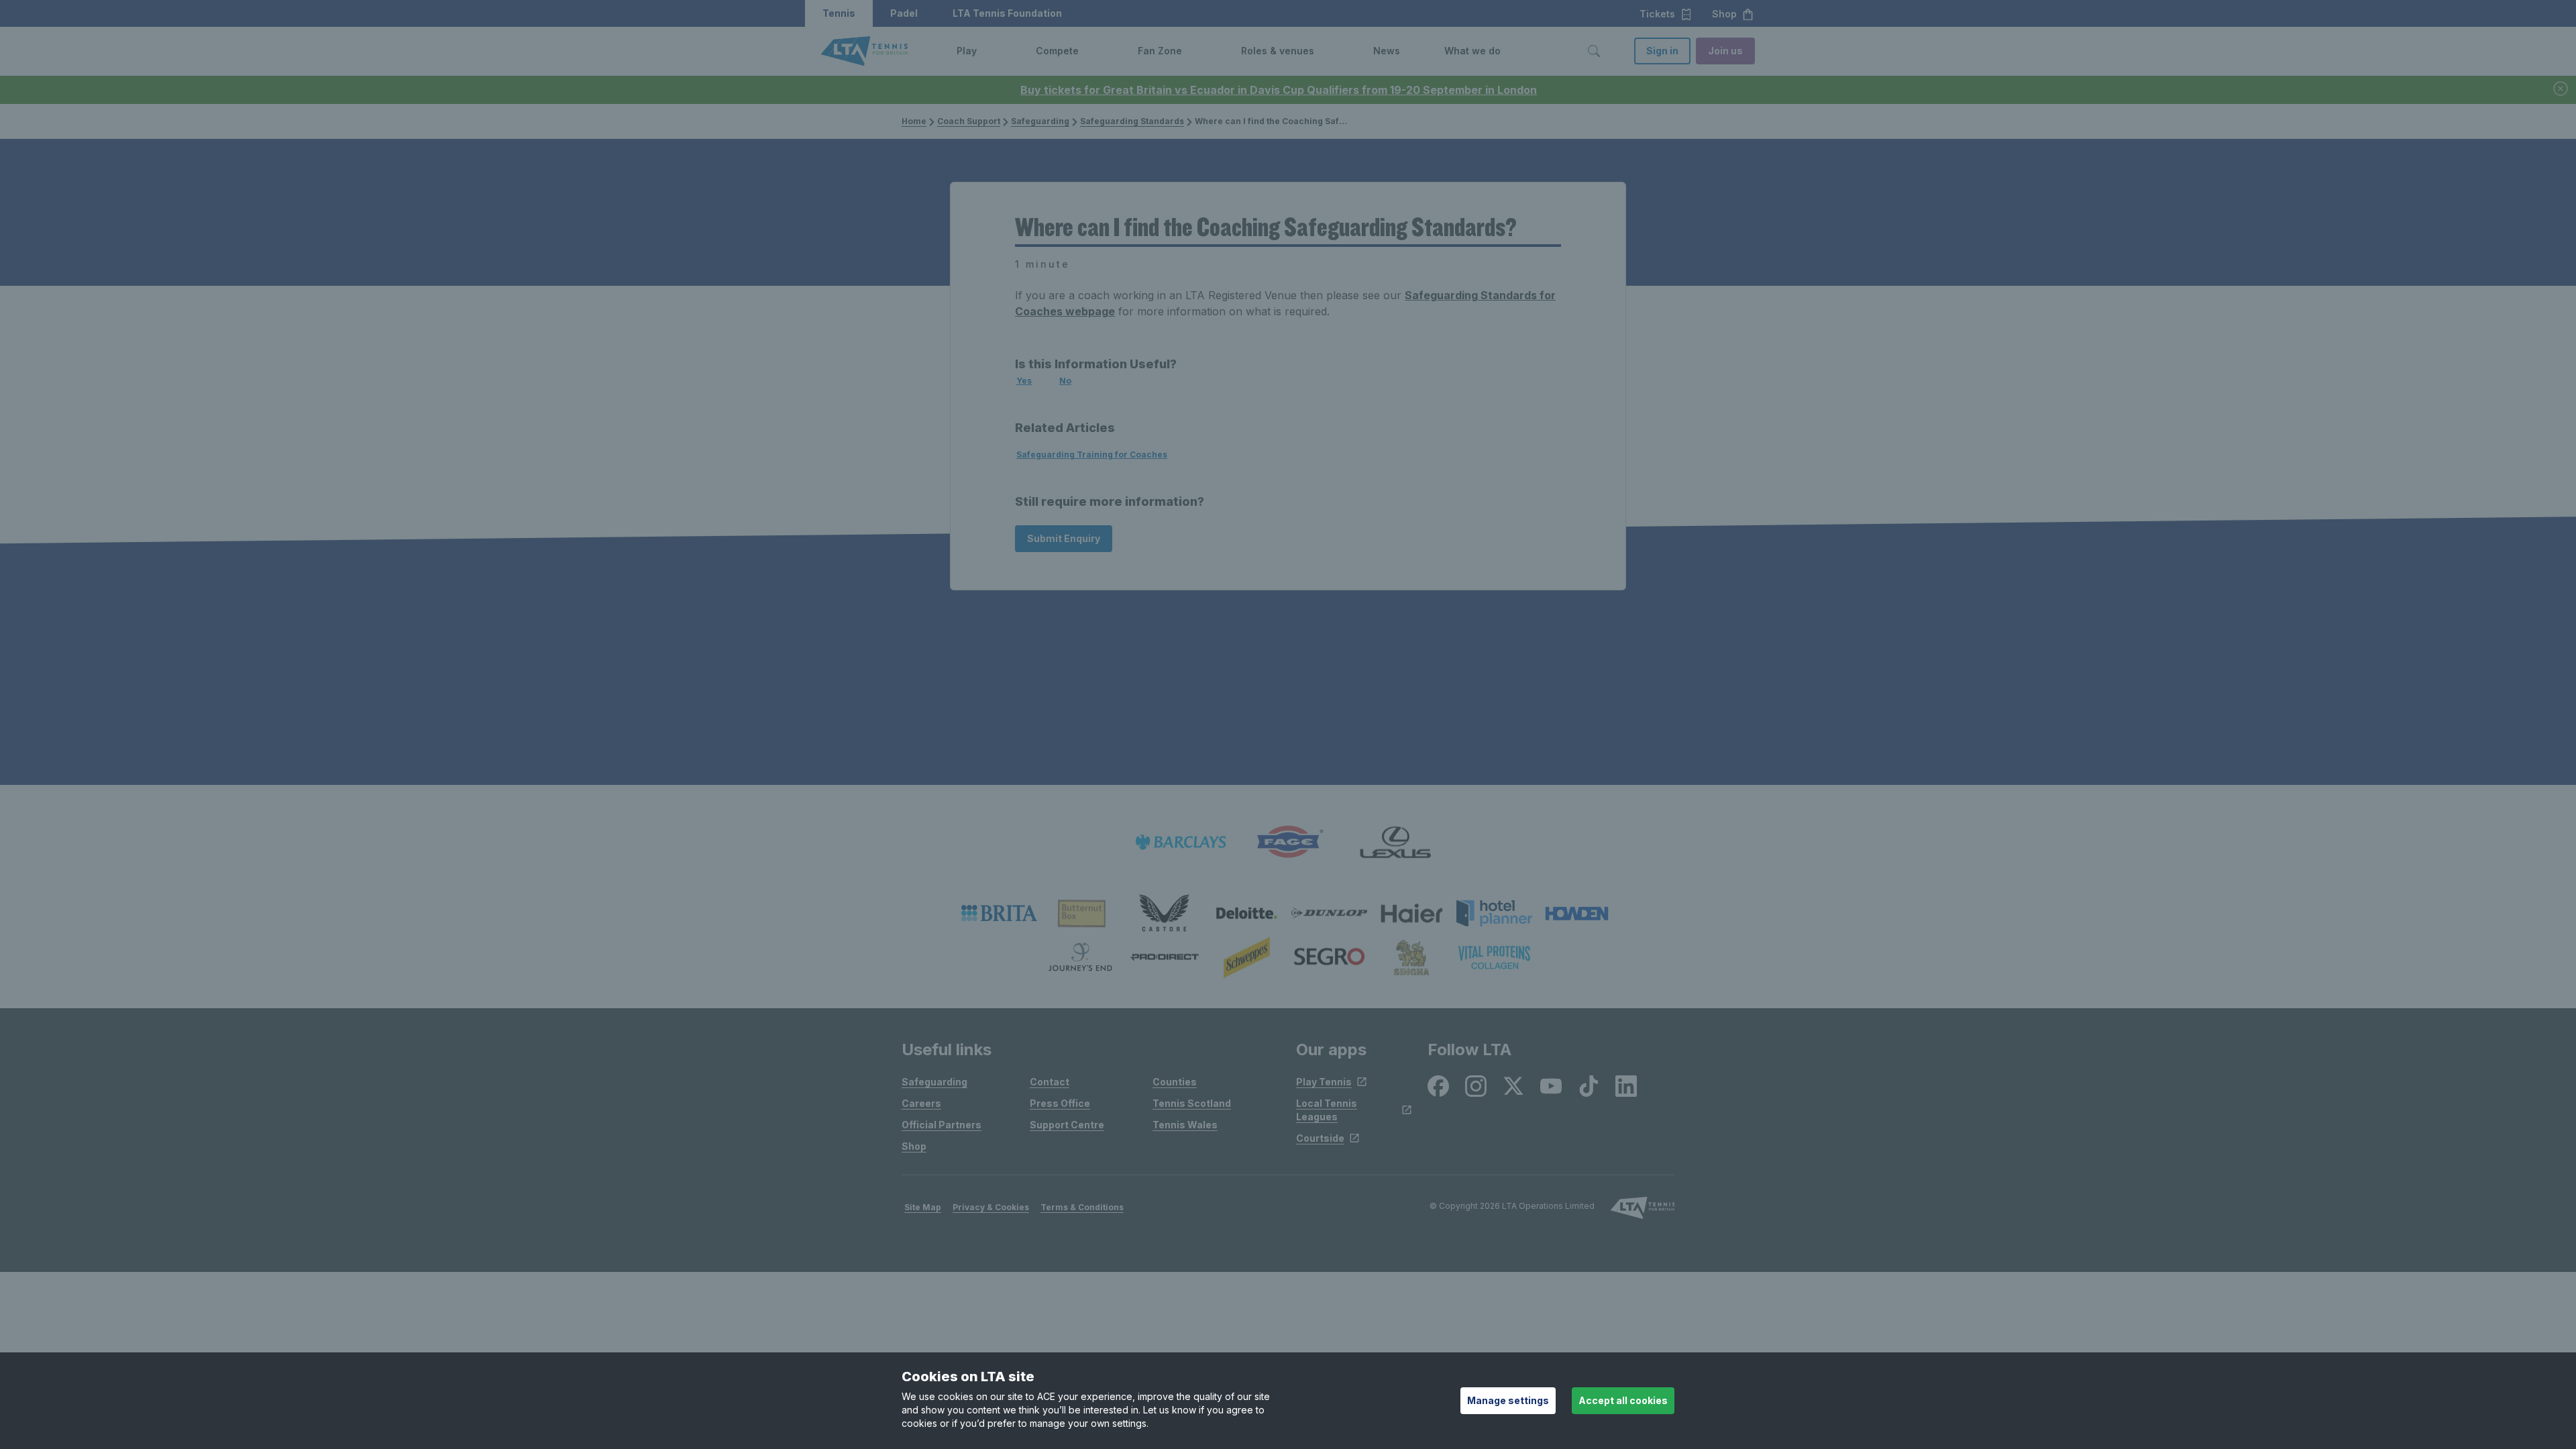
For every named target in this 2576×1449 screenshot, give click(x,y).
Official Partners (942, 1125)
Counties (1175, 1082)
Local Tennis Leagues (1327, 1110)
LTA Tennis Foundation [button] (1007, 13)
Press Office (1060, 1103)
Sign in (1662, 51)
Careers (921, 1103)
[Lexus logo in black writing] (1395, 842)
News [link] (1387, 51)
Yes (1024, 381)
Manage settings (1508, 1400)
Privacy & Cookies (991, 1207)
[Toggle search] (1594, 51)
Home (914, 121)
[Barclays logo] (1181, 842)
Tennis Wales (1185, 1125)
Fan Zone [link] (1160, 51)
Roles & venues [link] (1278, 51)
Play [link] (967, 51)
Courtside (1320, 1138)
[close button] (2561, 90)
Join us (1725, 51)
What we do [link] (1472, 51)
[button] (987, 51)
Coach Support (969, 121)
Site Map (923, 1207)
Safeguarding (1040, 121)
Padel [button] (904, 13)
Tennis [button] (839, 13)
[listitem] (999, 913)
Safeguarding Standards (1132, 121)
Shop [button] (1724, 14)
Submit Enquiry (1064, 538)
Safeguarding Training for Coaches (1092, 454)
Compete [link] (1057, 51)
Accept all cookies (1623, 1400)
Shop (914, 1146)
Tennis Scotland (1192, 1103)
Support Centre (1067, 1125)
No (1065, 381)
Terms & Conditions (1082, 1207)
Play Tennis (1324, 1082)
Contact (1050, 1082)
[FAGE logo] (1288, 842)
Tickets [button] (1657, 14)
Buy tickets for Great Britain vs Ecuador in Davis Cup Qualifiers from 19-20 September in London (1279, 90)
